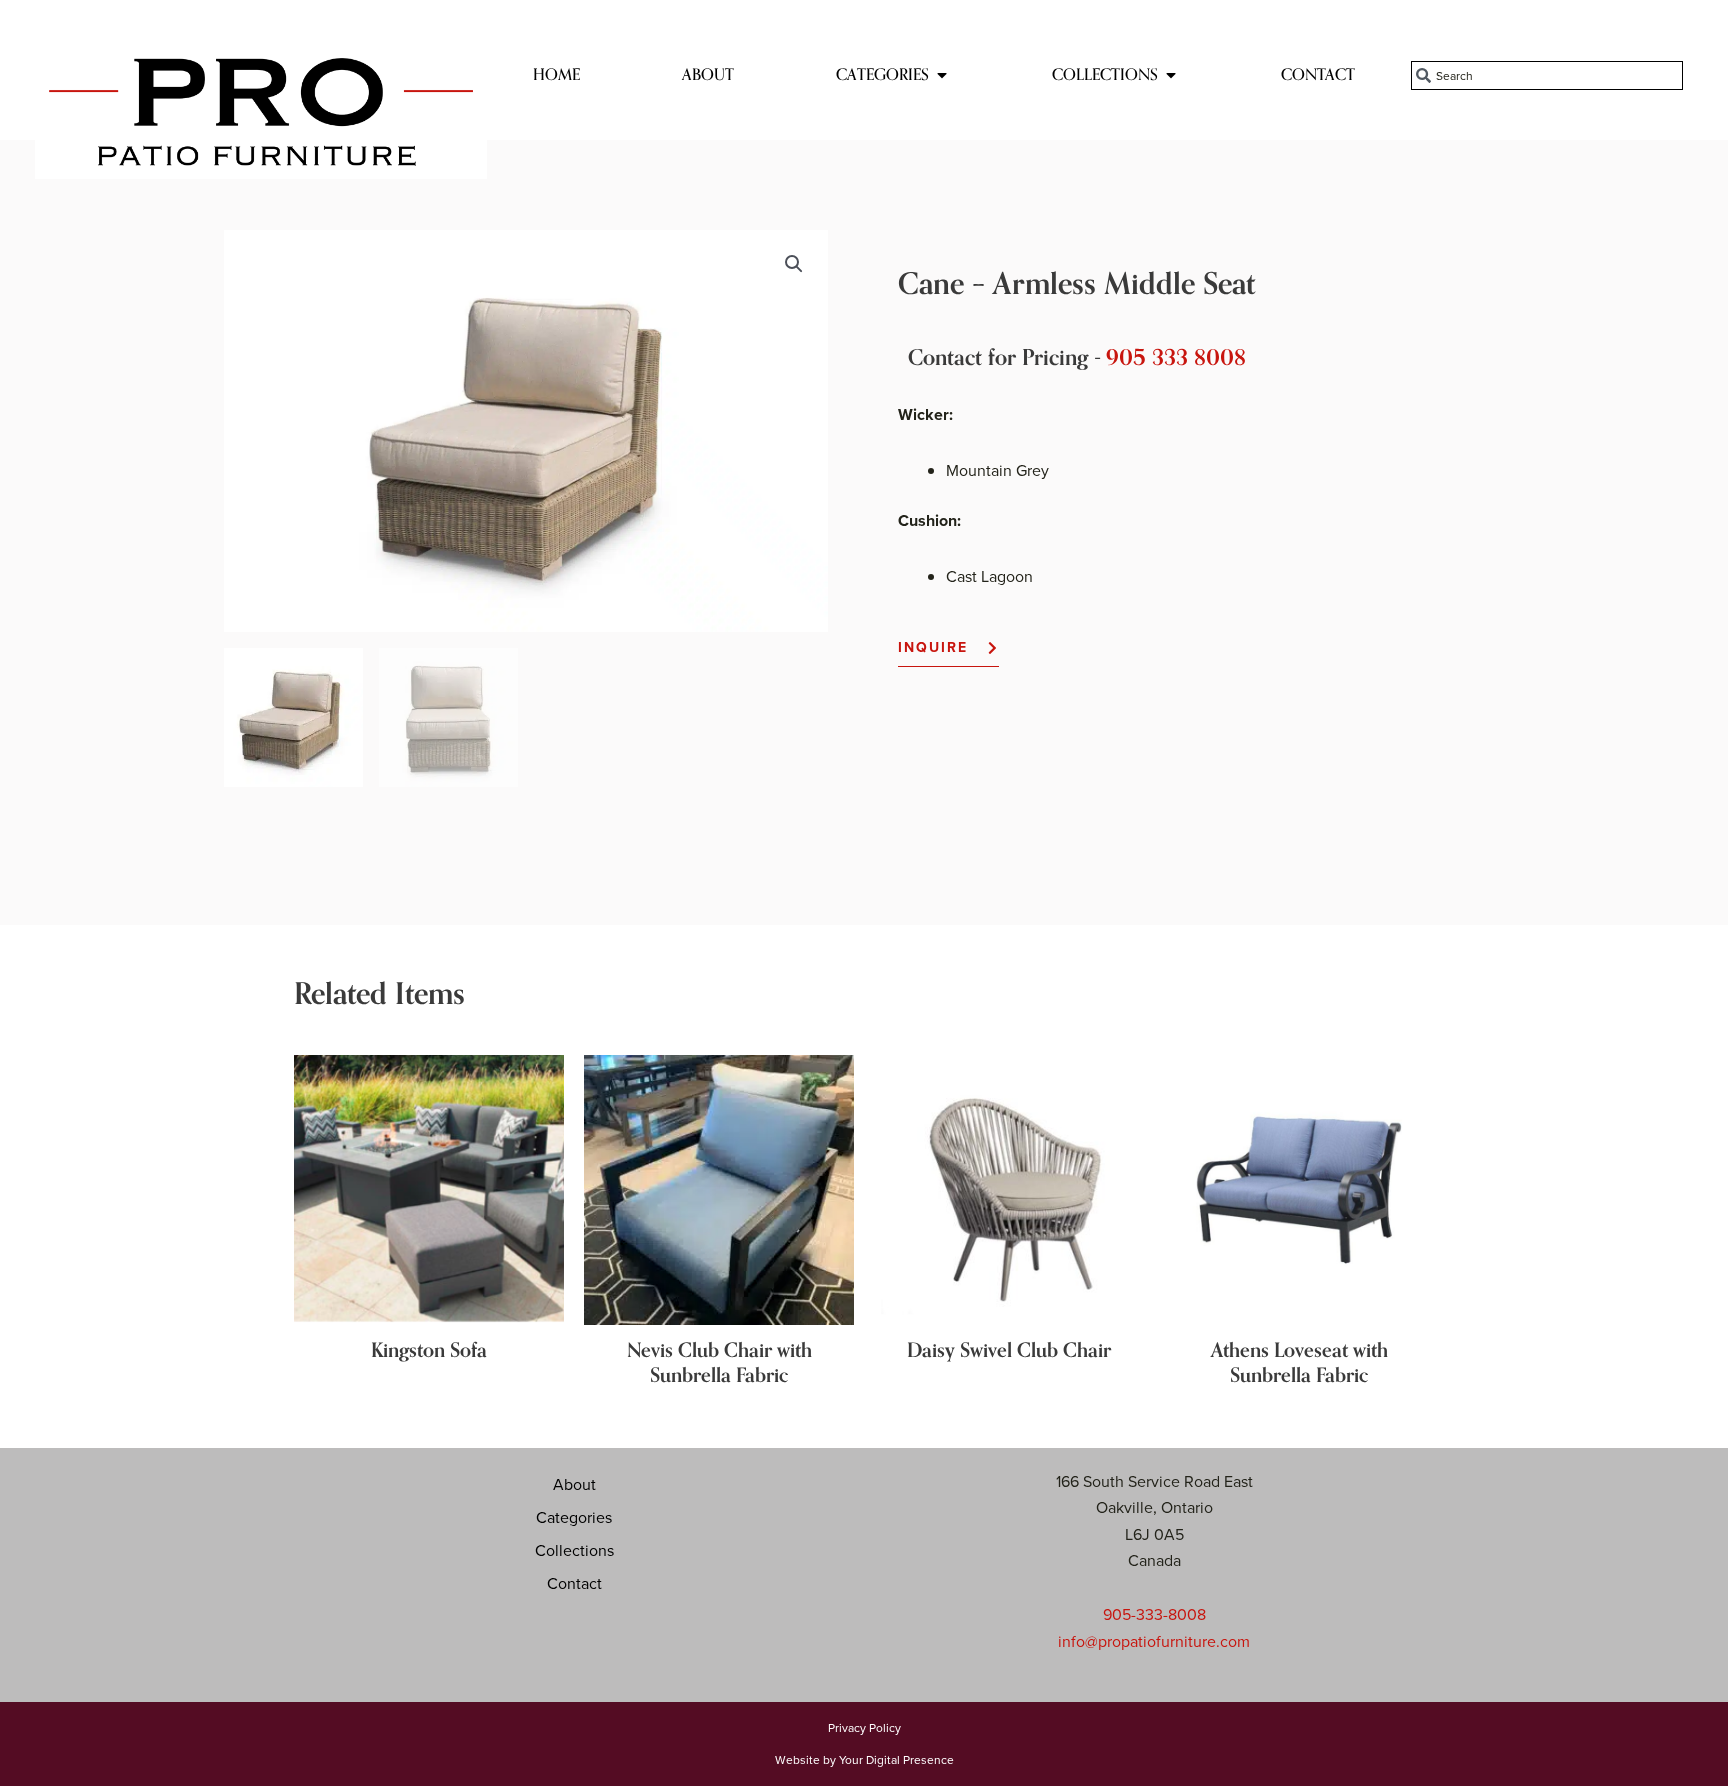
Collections (574, 1550)
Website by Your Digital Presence (864, 1759)
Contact (574, 1583)
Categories (574, 1517)
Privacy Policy (864, 1727)
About (574, 1484)
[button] (794, 264)
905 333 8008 (1176, 358)
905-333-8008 (1154, 1614)
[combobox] (1547, 75)
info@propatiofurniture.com (1154, 1641)
